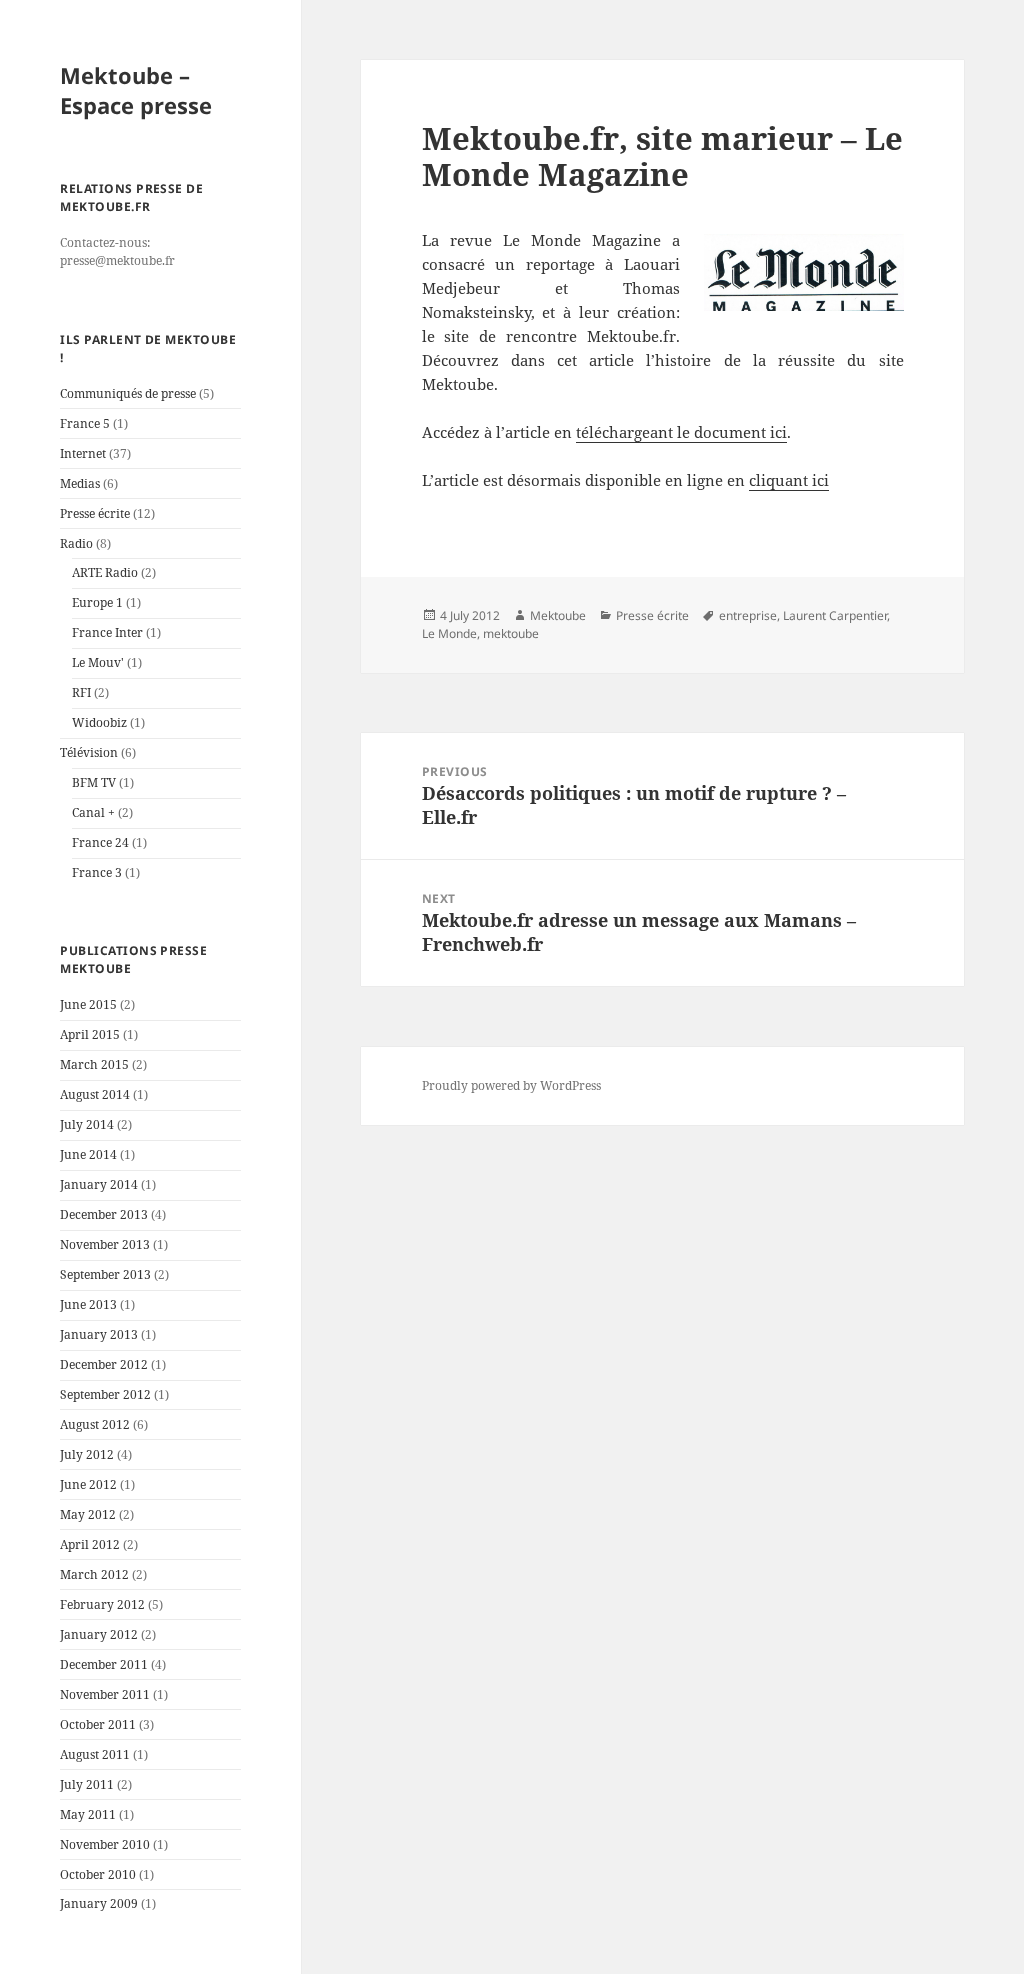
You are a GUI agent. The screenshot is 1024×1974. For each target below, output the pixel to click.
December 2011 (104, 1664)
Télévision (89, 752)
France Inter (107, 632)
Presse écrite (95, 513)
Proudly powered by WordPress (511, 1085)
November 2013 (105, 1244)
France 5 (85, 423)
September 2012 (105, 1394)
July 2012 (87, 1454)
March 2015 (94, 1064)
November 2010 (105, 1844)
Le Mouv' (98, 662)
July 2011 (87, 1784)
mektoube (511, 633)
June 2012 (88, 1484)
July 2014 (87, 1124)
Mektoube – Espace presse (136, 90)
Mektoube (558, 615)
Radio (76, 543)
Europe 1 (97, 602)
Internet (83, 453)
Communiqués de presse (128, 393)
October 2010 (98, 1874)
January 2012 (99, 1634)
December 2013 (104, 1214)
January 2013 (99, 1334)
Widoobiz (99, 722)
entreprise (748, 615)
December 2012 (104, 1364)
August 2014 (95, 1094)
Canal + (93, 812)
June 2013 (88, 1304)
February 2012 (102, 1604)
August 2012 (95, 1424)
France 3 (97, 872)
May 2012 (88, 1514)
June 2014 (88, 1154)
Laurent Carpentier (835, 615)
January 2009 (99, 1903)
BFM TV (94, 782)
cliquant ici (789, 480)
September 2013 (105, 1274)
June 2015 (88, 1004)
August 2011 (95, 1754)
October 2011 (98, 1724)
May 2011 (88, 1814)
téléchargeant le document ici (681, 432)
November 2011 (105, 1694)
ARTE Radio (105, 572)
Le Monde (449, 633)
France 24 (100, 842)
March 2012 (94, 1574)
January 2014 (99, 1184)
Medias (80, 483)
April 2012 (90, 1544)
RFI (81, 692)
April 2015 (90, 1034)
